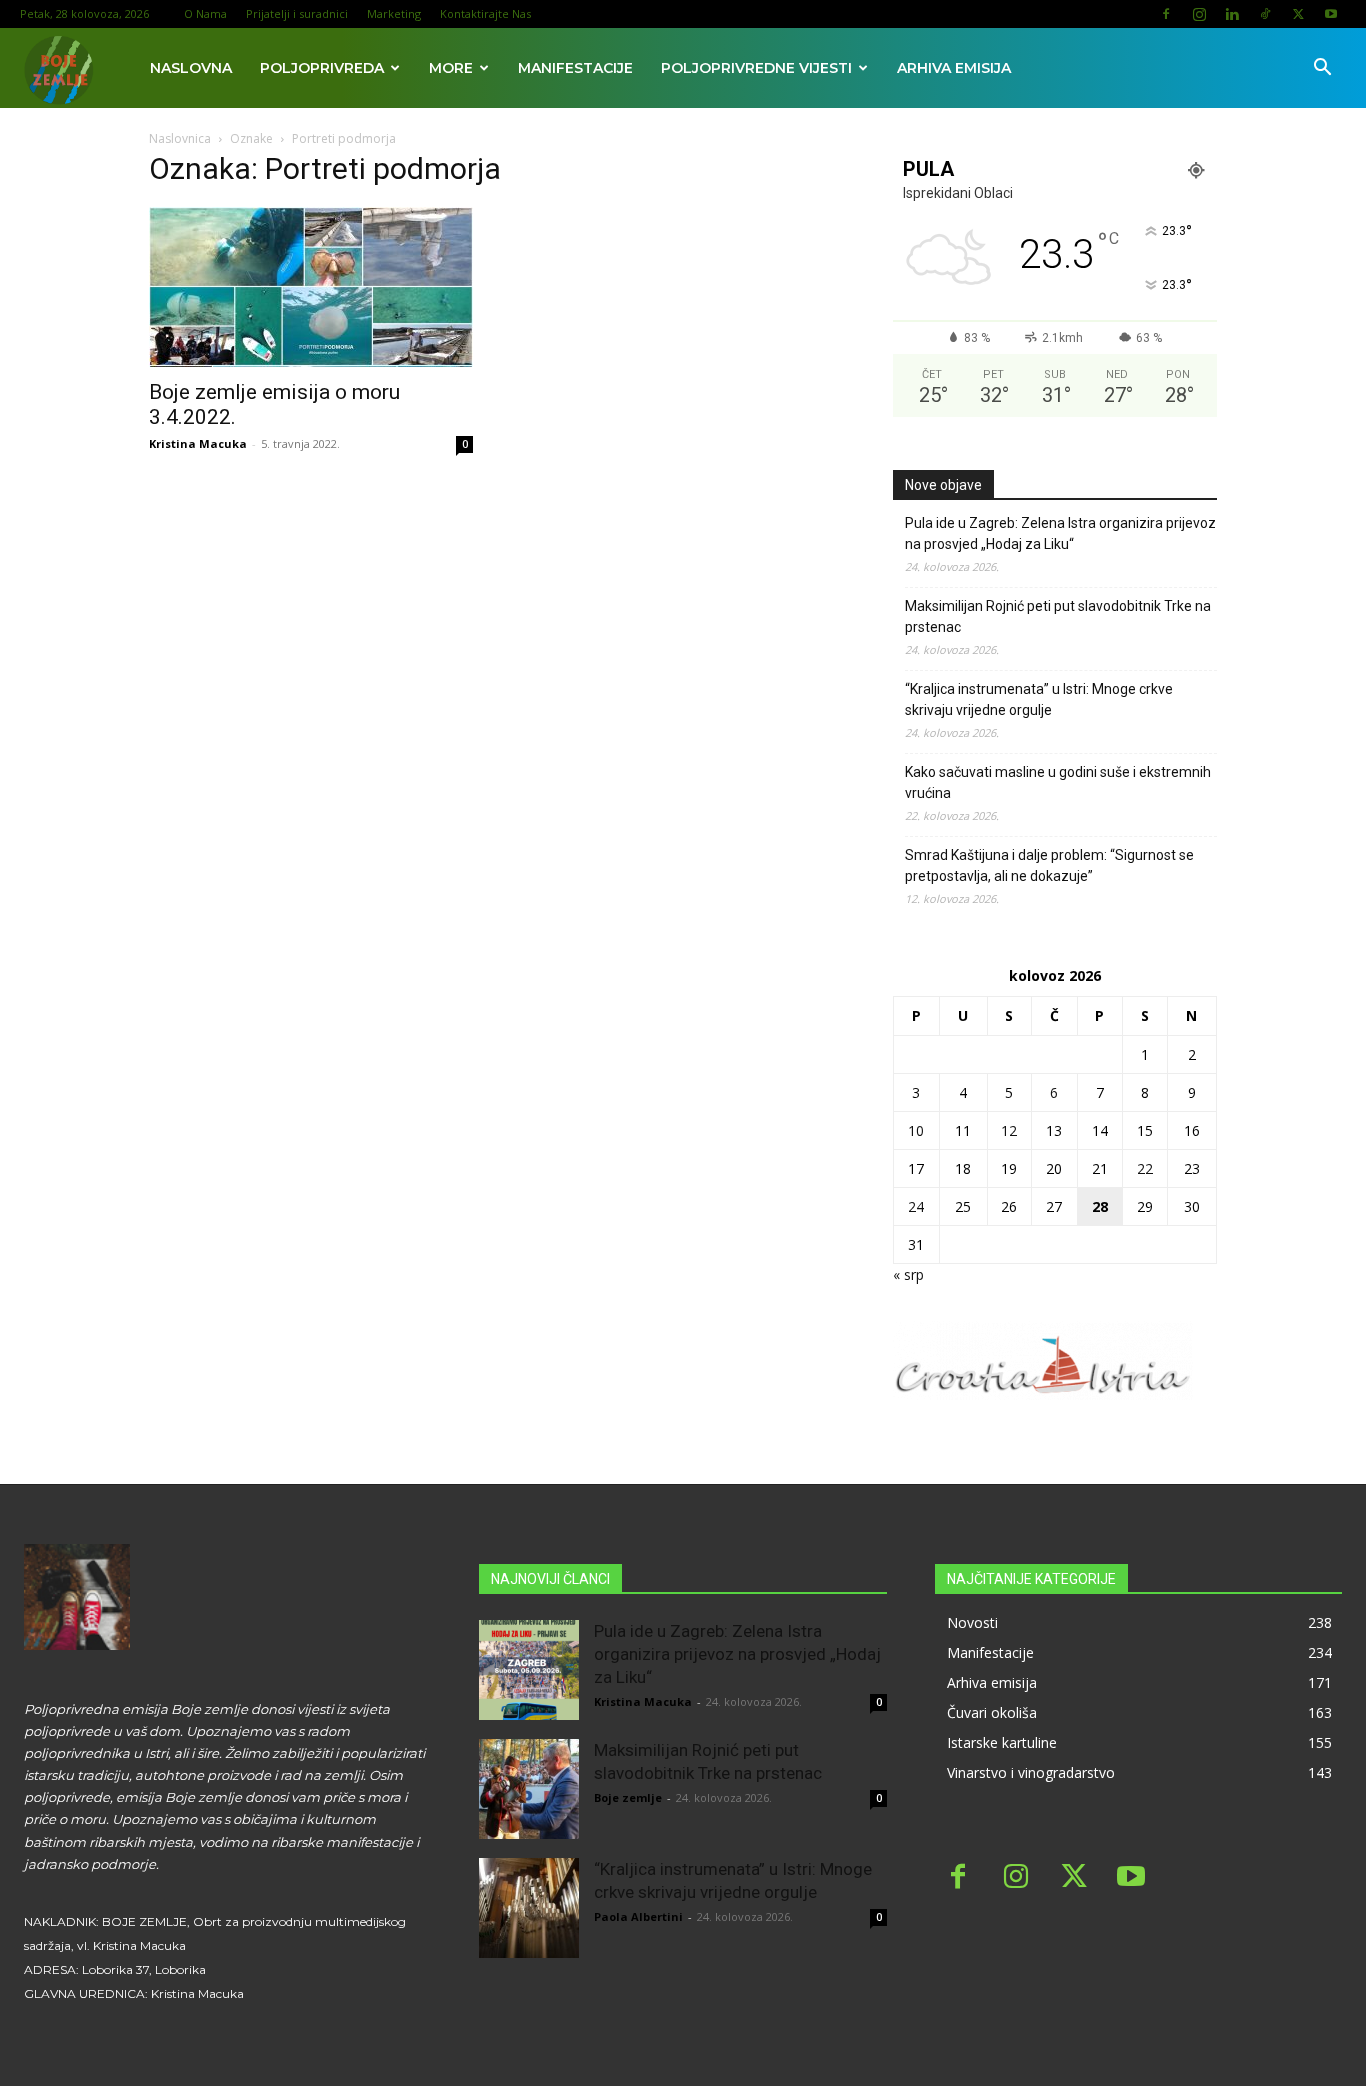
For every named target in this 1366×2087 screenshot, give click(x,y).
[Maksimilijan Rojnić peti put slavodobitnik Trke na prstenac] (529, 1789)
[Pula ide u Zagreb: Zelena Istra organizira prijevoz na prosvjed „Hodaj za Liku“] (529, 1670)
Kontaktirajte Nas (485, 13)
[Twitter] (1298, 14)
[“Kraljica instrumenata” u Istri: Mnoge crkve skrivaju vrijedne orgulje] (529, 1908)
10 (916, 1130)
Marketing (394, 13)
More (451, 68)
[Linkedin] (1232, 14)
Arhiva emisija (954, 68)
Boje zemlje (628, 1797)
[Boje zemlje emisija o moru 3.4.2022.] (311, 287)
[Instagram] (1199, 14)
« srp (908, 1274)
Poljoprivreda (322, 68)
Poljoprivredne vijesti (756, 68)
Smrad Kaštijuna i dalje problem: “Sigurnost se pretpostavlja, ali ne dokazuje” (1049, 865)
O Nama (205, 13)
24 (916, 1206)
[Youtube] (1331, 14)
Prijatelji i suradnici (297, 13)
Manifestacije (575, 68)
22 (1145, 1168)
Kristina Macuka (198, 443)
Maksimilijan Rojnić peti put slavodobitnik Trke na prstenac (1058, 616)
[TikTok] (1265, 14)
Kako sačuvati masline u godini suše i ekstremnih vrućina (1058, 782)
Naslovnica (180, 138)
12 (1009, 1130)
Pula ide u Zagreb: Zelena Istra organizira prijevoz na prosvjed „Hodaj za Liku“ (1060, 533)
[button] (1322, 69)
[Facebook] (1166, 14)
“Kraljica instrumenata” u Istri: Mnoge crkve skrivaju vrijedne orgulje (1039, 699)
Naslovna (191, 68)
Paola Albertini (638, 1916)
